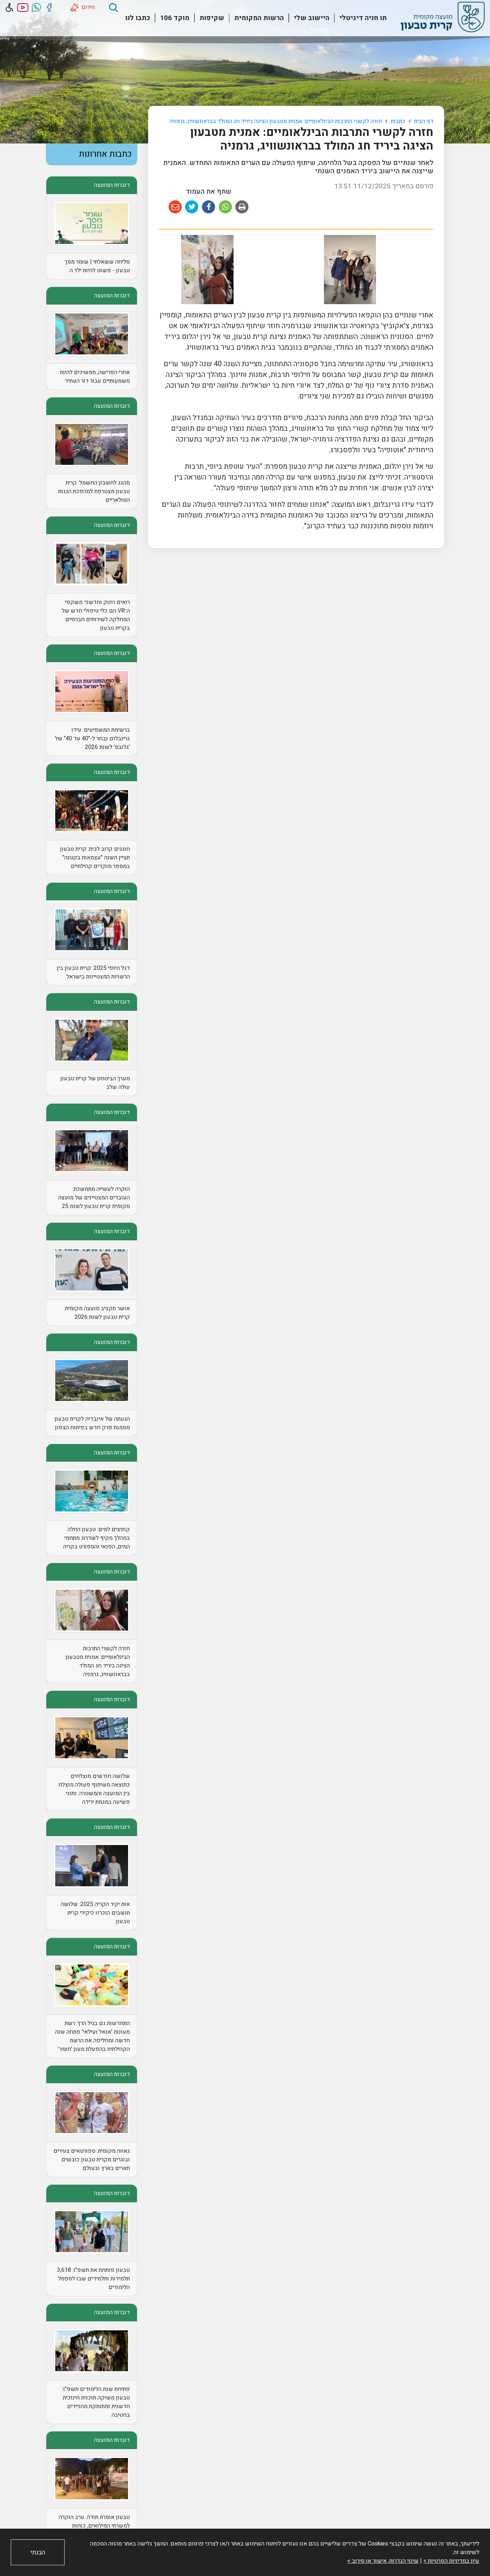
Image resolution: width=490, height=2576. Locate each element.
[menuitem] (359, 18)
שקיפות (212, 18)
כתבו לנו (138, 18)
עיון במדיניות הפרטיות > (451, 2561)
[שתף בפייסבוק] (209, 207)
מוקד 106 (175, 18)
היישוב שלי (312, 18)
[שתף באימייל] (175, 207)
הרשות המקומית (259, 18)
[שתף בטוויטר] (192, 207)
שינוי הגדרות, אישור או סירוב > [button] (383, 2561)
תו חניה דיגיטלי (363, 18)
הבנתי (38, 2553)
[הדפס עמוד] (242, 207)
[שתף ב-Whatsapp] (225, 207)
